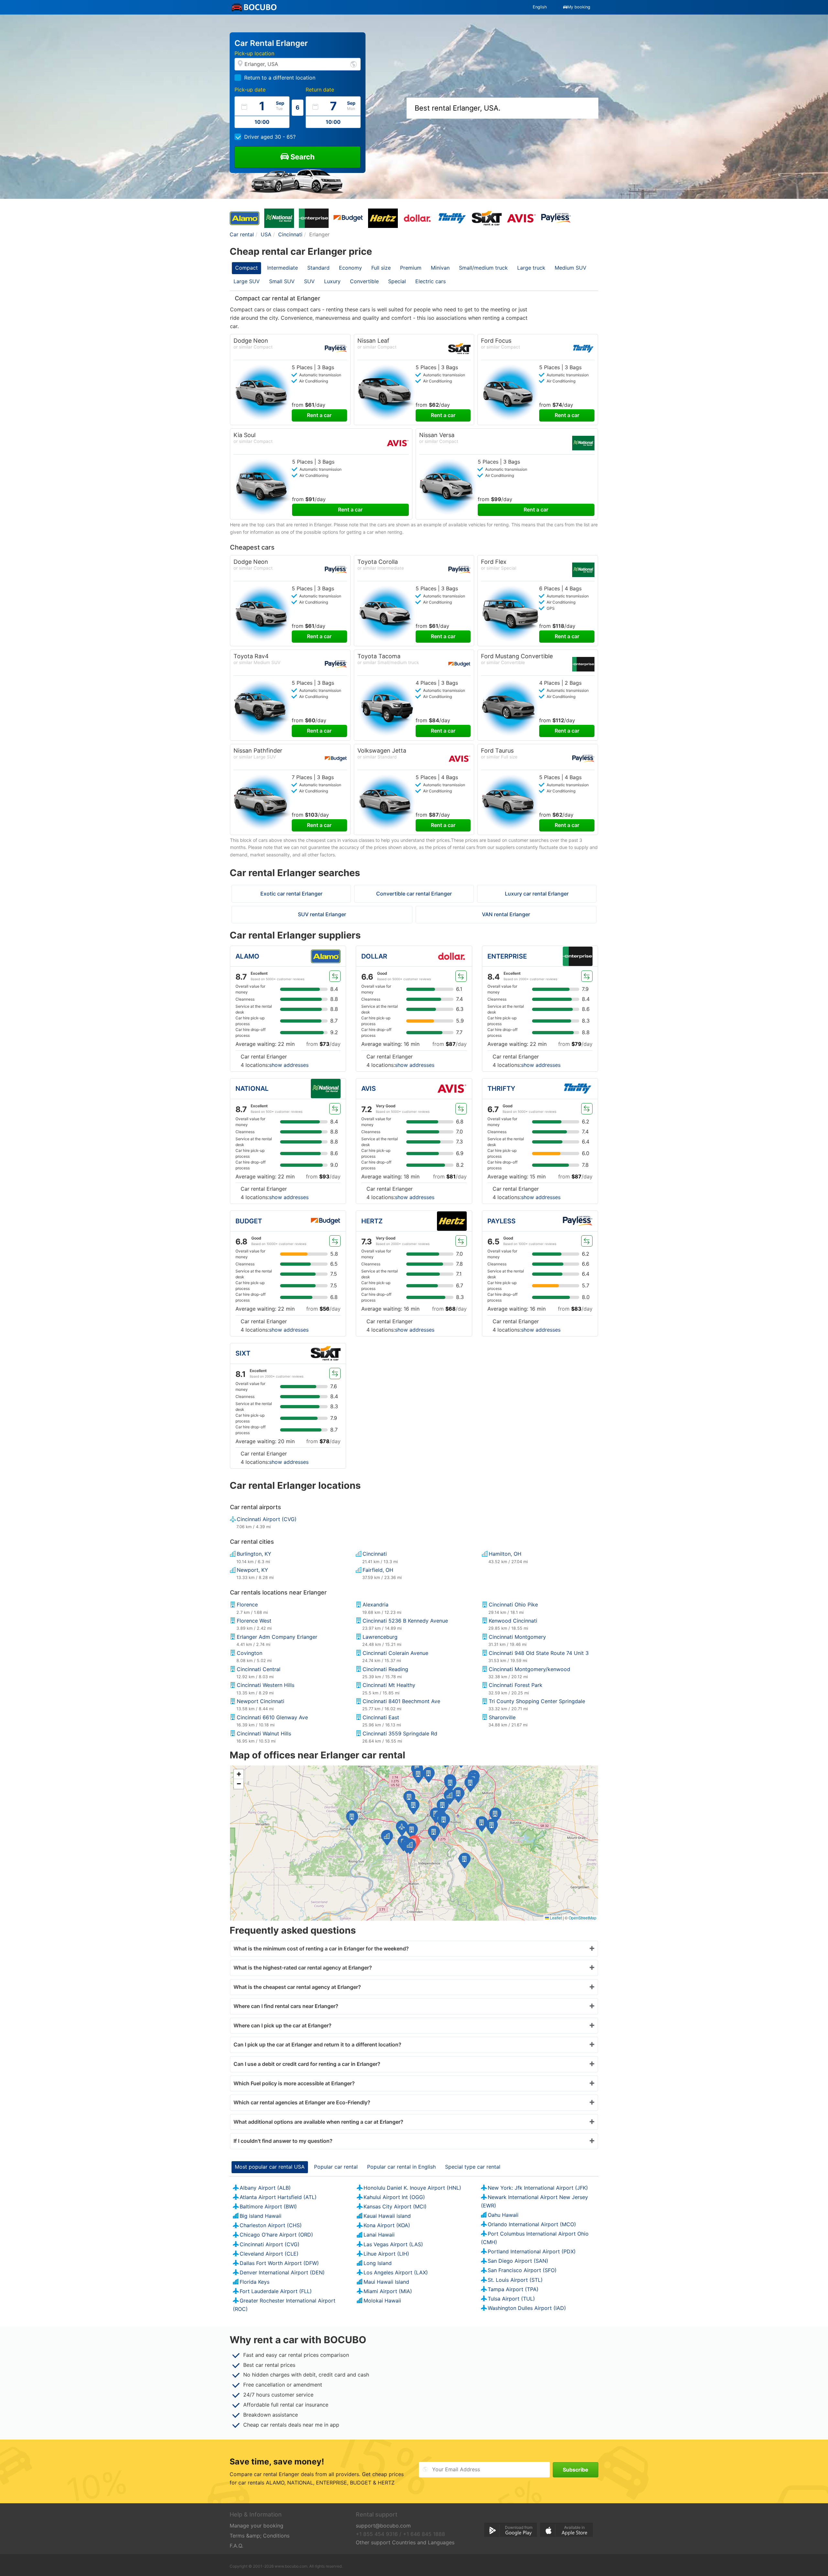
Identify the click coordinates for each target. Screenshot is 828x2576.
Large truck (531, 268)
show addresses (289, 1065)
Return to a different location (280, 78)
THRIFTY (501, 1089)
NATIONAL (252, 1089)
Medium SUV (571, 268)
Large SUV (247, 281)
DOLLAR (374, 956)
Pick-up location (254, 53)
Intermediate (283, 268)
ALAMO (247, 956)
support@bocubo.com (383, 2526)
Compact (246, 268)
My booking (579, 7)
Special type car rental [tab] (473, 2167)
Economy (350, 268)
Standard (318, 268)
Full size (381, 268)
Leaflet (555, 1918)
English (540, 7)
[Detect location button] (354, 64)
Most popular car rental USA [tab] (270, 2167)
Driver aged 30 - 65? (270, 137)
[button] (410, 1846)
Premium (411, 268)
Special (397, 281)
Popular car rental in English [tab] (401, 2167)
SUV (309, 281)
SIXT (243, 1353)
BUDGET (249, 1221)
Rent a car (319, 415)
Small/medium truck (483, 268)
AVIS (369, 1089)
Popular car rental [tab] (336, 2167)
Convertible (364, 281)
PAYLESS (501, 1221)
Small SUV (282, 281)
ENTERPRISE (507, 956)
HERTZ (372, 1221)
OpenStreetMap (583, 1918)
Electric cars (430, 281)
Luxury (332, 281)
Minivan (440, 268)
